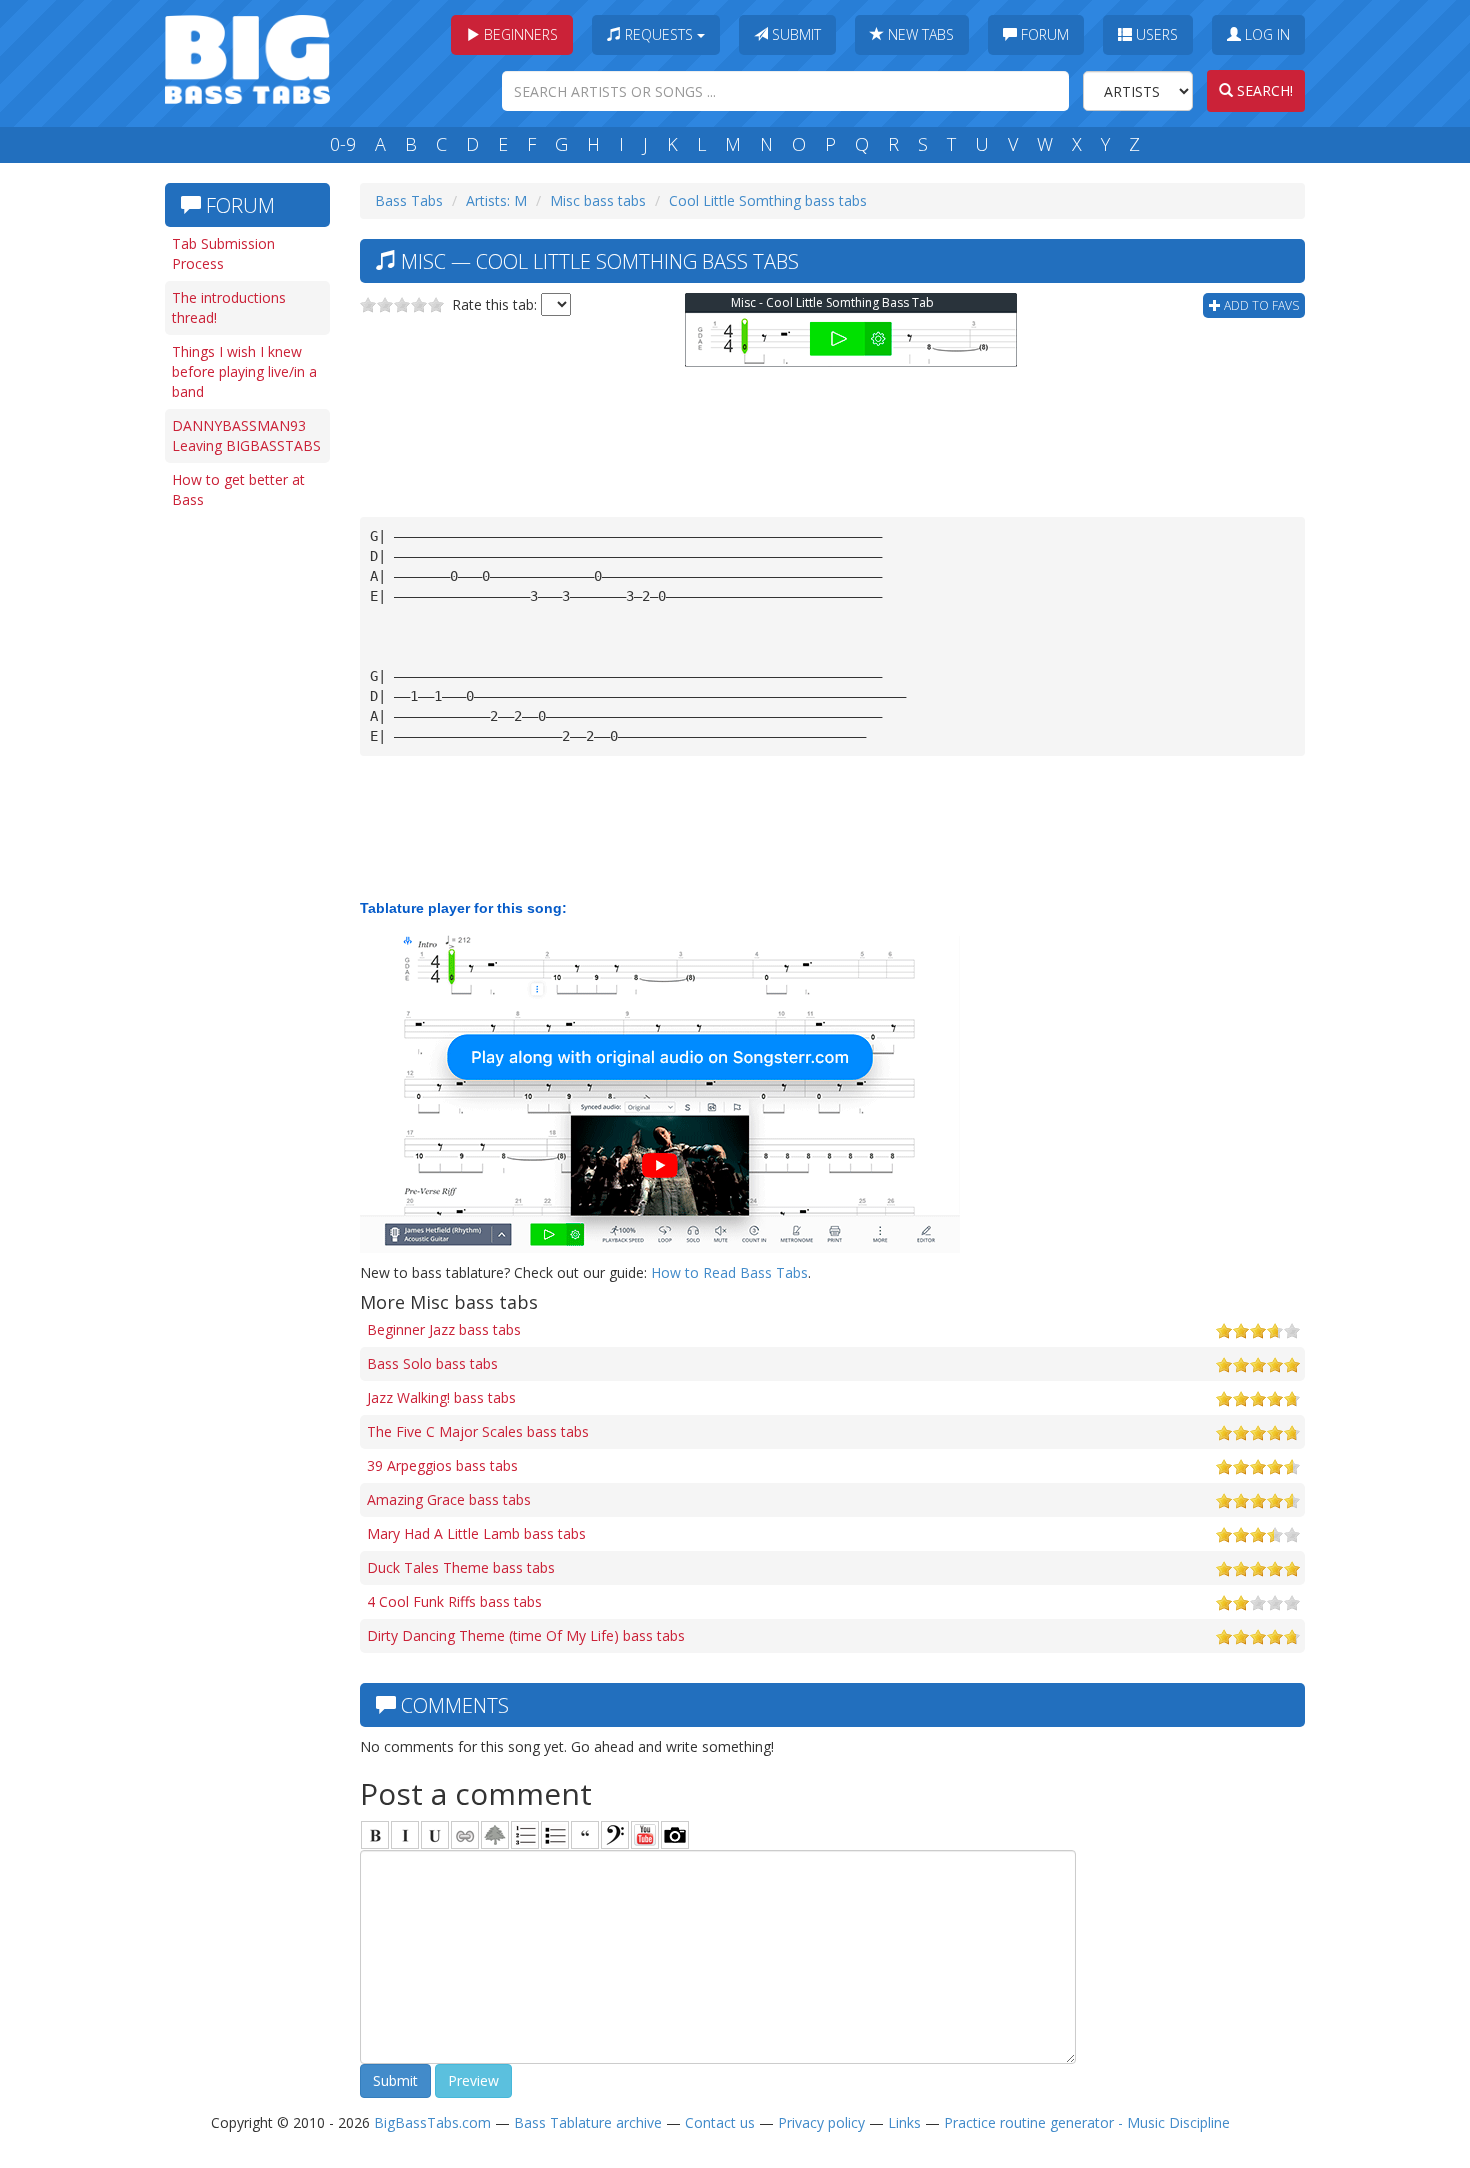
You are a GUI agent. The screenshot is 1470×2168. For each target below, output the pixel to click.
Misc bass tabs (598, 200)
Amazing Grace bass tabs (449, 1499)
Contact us (720, 2122)
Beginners (519, 34)
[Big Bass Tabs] (247, 57)
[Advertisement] (245, 827)
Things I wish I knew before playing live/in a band (244, 371)
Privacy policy (821, 2122)
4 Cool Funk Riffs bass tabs (454, 1601)
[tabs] (615, 1835)
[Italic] (405, 1835)
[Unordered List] (555, 1835)
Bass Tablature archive (588, 2122)
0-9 (343, 144)
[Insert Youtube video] (645, 1835)
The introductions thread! (229, 307)
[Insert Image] (495, 1835)
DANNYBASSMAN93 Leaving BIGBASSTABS (246, 435)
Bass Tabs (409, 200)
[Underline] (435, 1835)
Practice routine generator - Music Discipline (1087, 2122)
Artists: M (496, 200)
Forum (1043, 34)
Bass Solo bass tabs (432, 1363)
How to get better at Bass (238, 489)
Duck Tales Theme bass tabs (461, 1567)
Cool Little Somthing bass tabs (768, 200)
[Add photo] (675, 1835)
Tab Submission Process (223, 253)
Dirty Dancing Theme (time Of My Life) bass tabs (526, 1635)
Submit (794, 34)
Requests (659, 34)
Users (1155, 34)
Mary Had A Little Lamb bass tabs (476, 1533)
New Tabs (919, 34)
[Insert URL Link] (465, 1835)
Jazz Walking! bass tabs (441, 1397)
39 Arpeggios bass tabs (442, 1465)
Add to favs (1260, 305)
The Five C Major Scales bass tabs (478, 1431)
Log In (1265, 34)
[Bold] (375, 1835)
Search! (1263, 90)
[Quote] (585, 1835)
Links (904, 2122)
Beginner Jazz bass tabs (444, 1329)
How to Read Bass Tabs (729, 1272)
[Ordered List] (525, 1835)
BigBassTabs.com (432, 2122)
